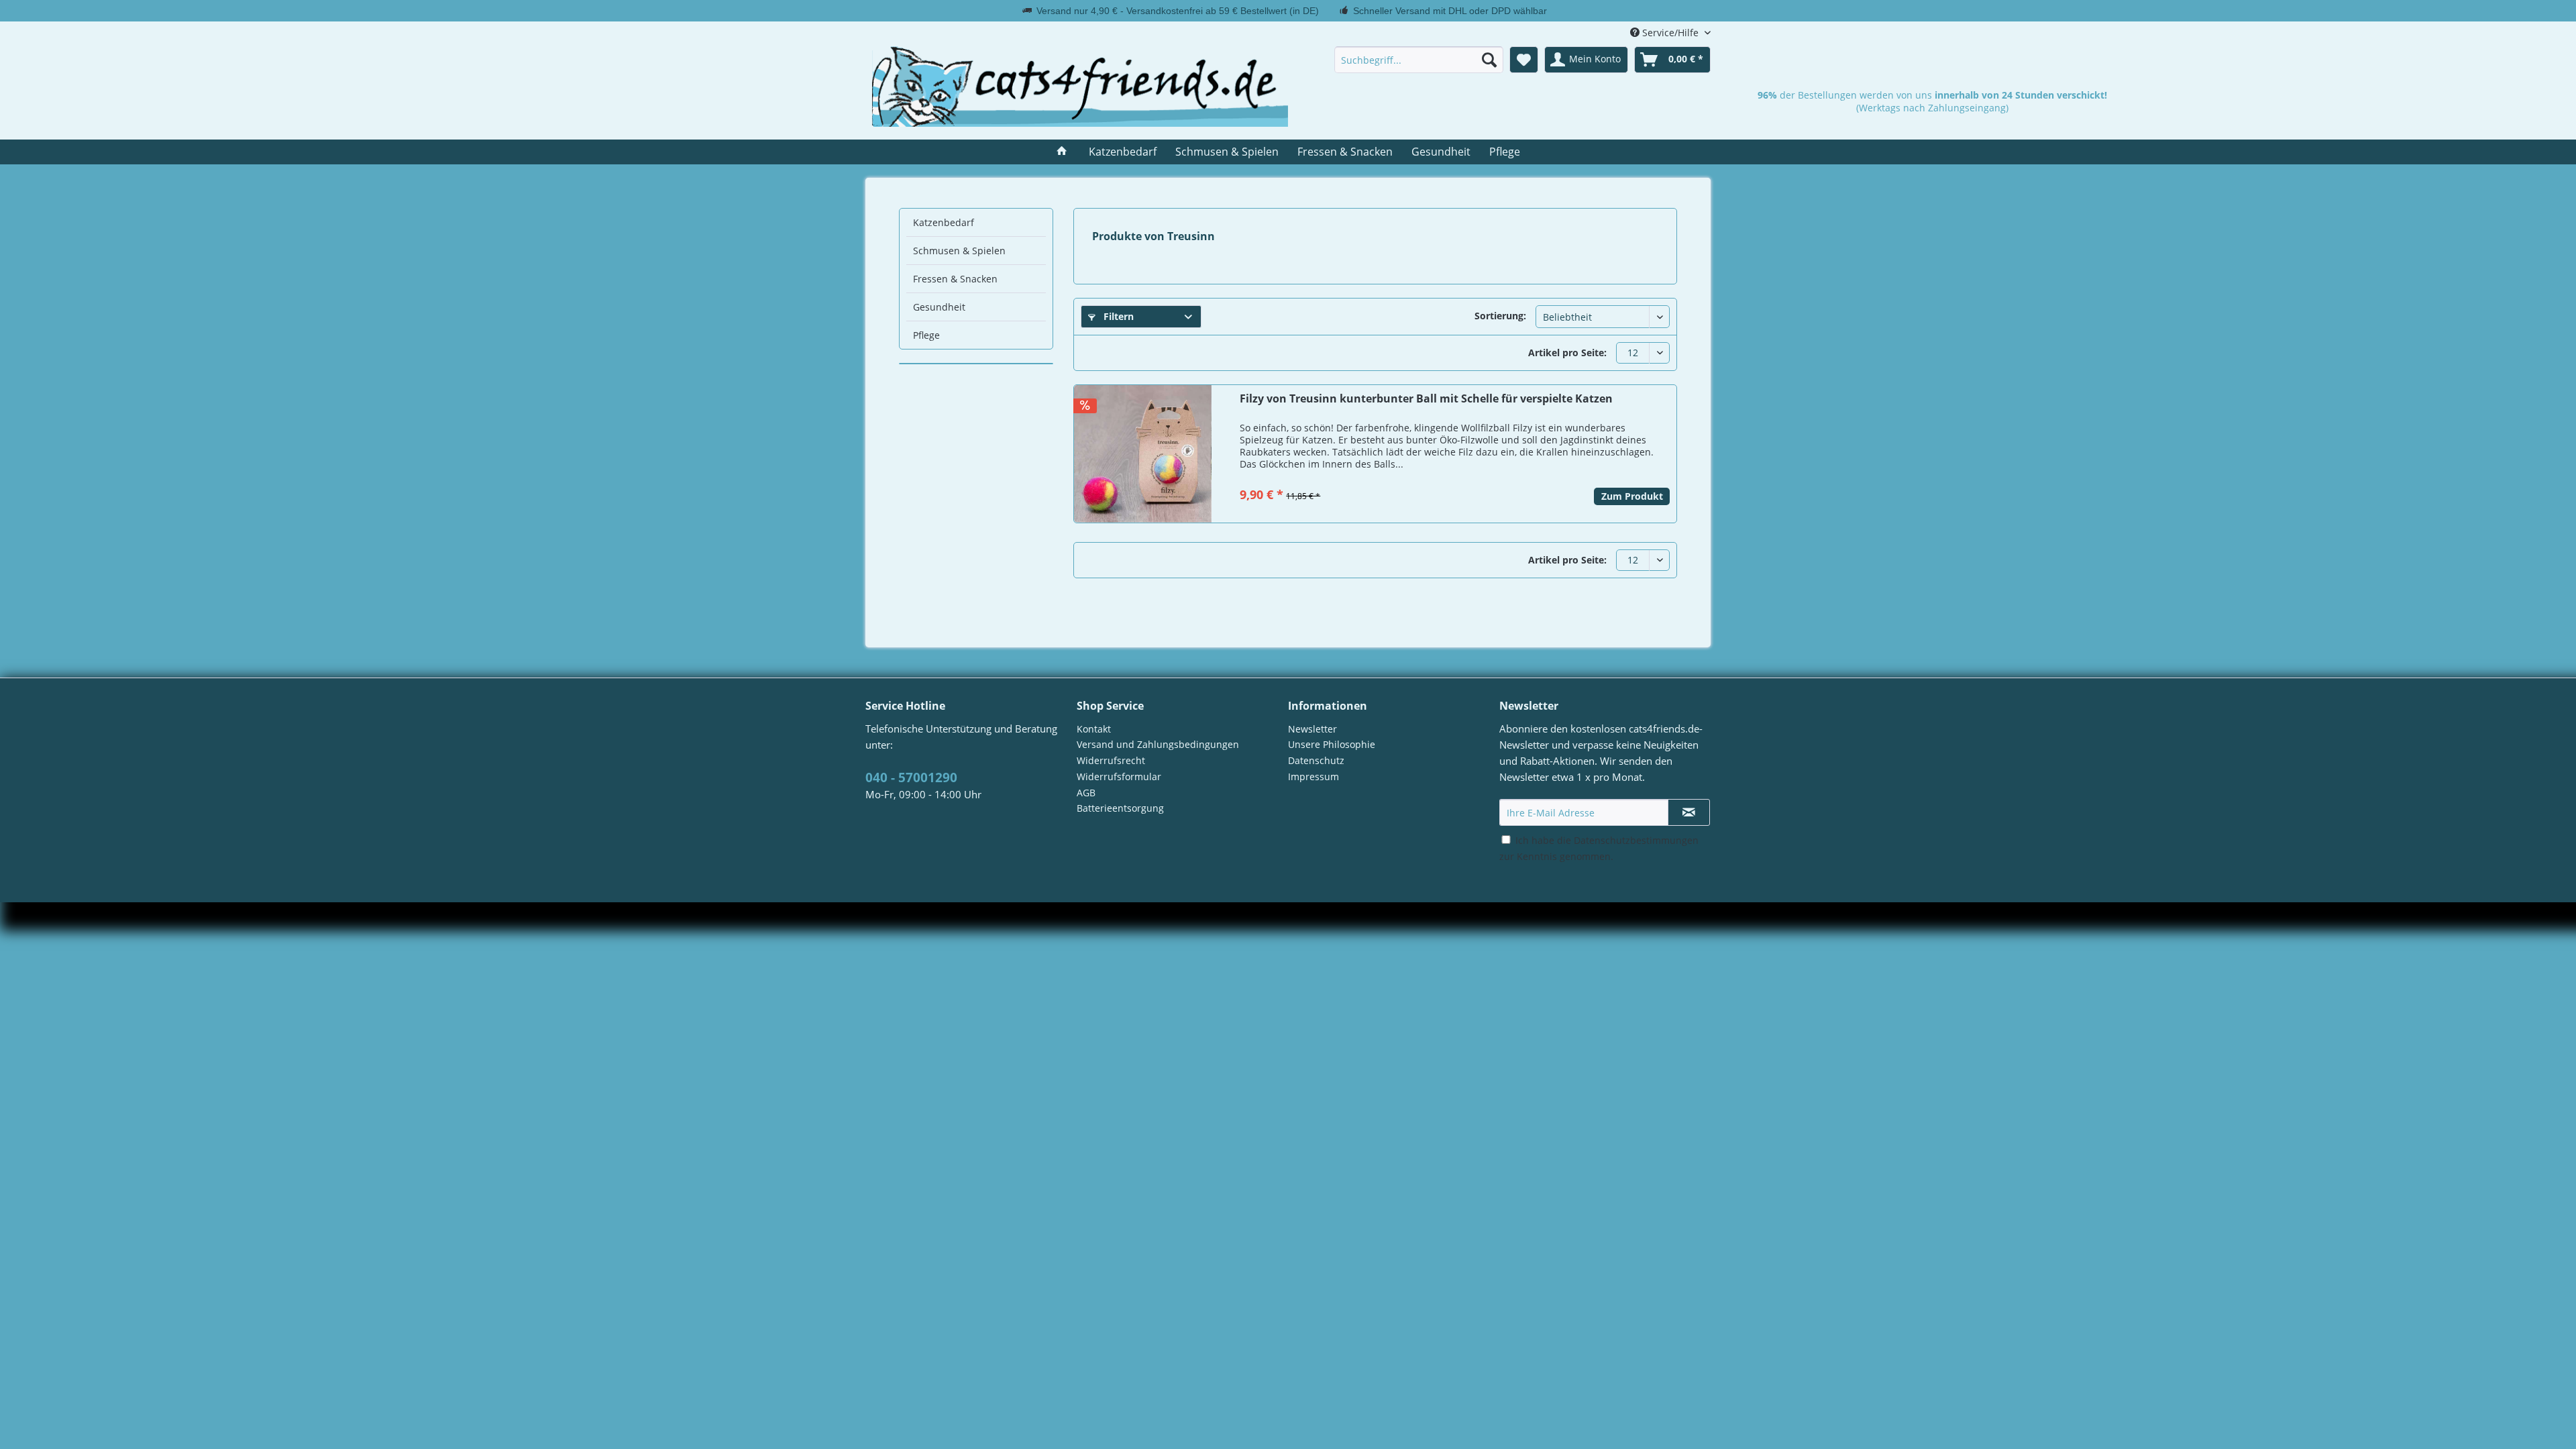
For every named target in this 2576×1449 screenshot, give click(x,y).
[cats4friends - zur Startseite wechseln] (1080, 87)
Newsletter (1312, 729)
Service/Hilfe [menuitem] (1670, 33)
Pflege (926, 335)
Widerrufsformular (1119, 776)
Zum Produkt (1632, 496)
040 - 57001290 (911, 777)
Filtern (1117, 316)
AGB (1086, 793)
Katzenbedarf (944, 222)
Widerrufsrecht (1111, 760)
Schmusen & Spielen (959, 251)
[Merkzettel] (1524, 60)
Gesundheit (939, 307)
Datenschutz (1316, 760)
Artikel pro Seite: (1567, 353)
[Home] (1062, 152)
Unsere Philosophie (1332, 744)
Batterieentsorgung (1120, 808)
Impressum (1313, 776)
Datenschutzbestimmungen (1636, 840)
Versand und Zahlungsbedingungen (1158, 744)
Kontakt (1094, 729)
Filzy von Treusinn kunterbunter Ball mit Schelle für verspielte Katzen (1426, 399)
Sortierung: (1500, 316)
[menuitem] (1419, 60)
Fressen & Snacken (955, 279)
